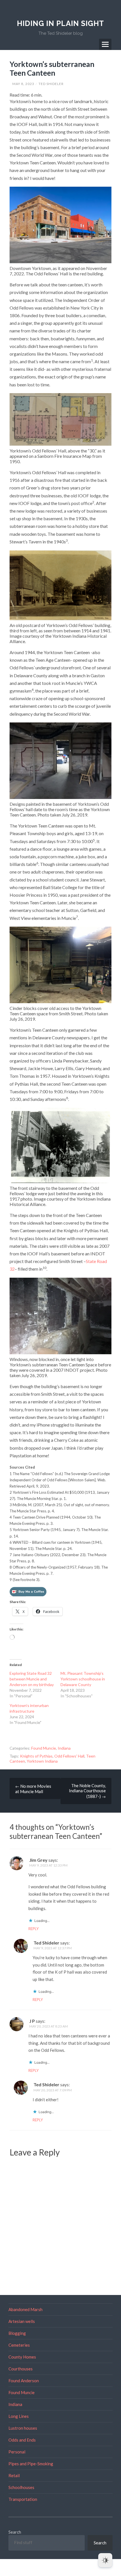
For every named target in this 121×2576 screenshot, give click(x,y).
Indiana (64, 1748)
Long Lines (19, 2416)
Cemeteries (19, 2345)
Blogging (17, 2333)
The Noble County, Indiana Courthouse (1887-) (87, 1791)
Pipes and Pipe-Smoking (31, 2464)
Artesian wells (22, 2321)
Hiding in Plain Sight (60, 23)
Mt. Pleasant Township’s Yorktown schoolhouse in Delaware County (83, 1679)
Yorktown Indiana (42, 1761)
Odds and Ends (22, 2440)
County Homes (22, 2357)
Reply (33, 1929)
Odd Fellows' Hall (69, 1756)
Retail (14, 2475)
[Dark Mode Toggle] (105, 2560)
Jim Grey (38, 1860)
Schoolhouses (21, 2487)
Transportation (23, 2499)
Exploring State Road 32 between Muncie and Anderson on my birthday (32, 1679)
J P (32, 2021)
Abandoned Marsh (25, 2309)
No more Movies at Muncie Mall (33, 1789)
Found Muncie (44, 1748)
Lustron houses (23, 2428)
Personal (17, 2452)
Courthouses (21, 2369)
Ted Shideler (51, 84)
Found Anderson (24, 2381)
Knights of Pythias (36, 1756)
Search (15, 2532)
